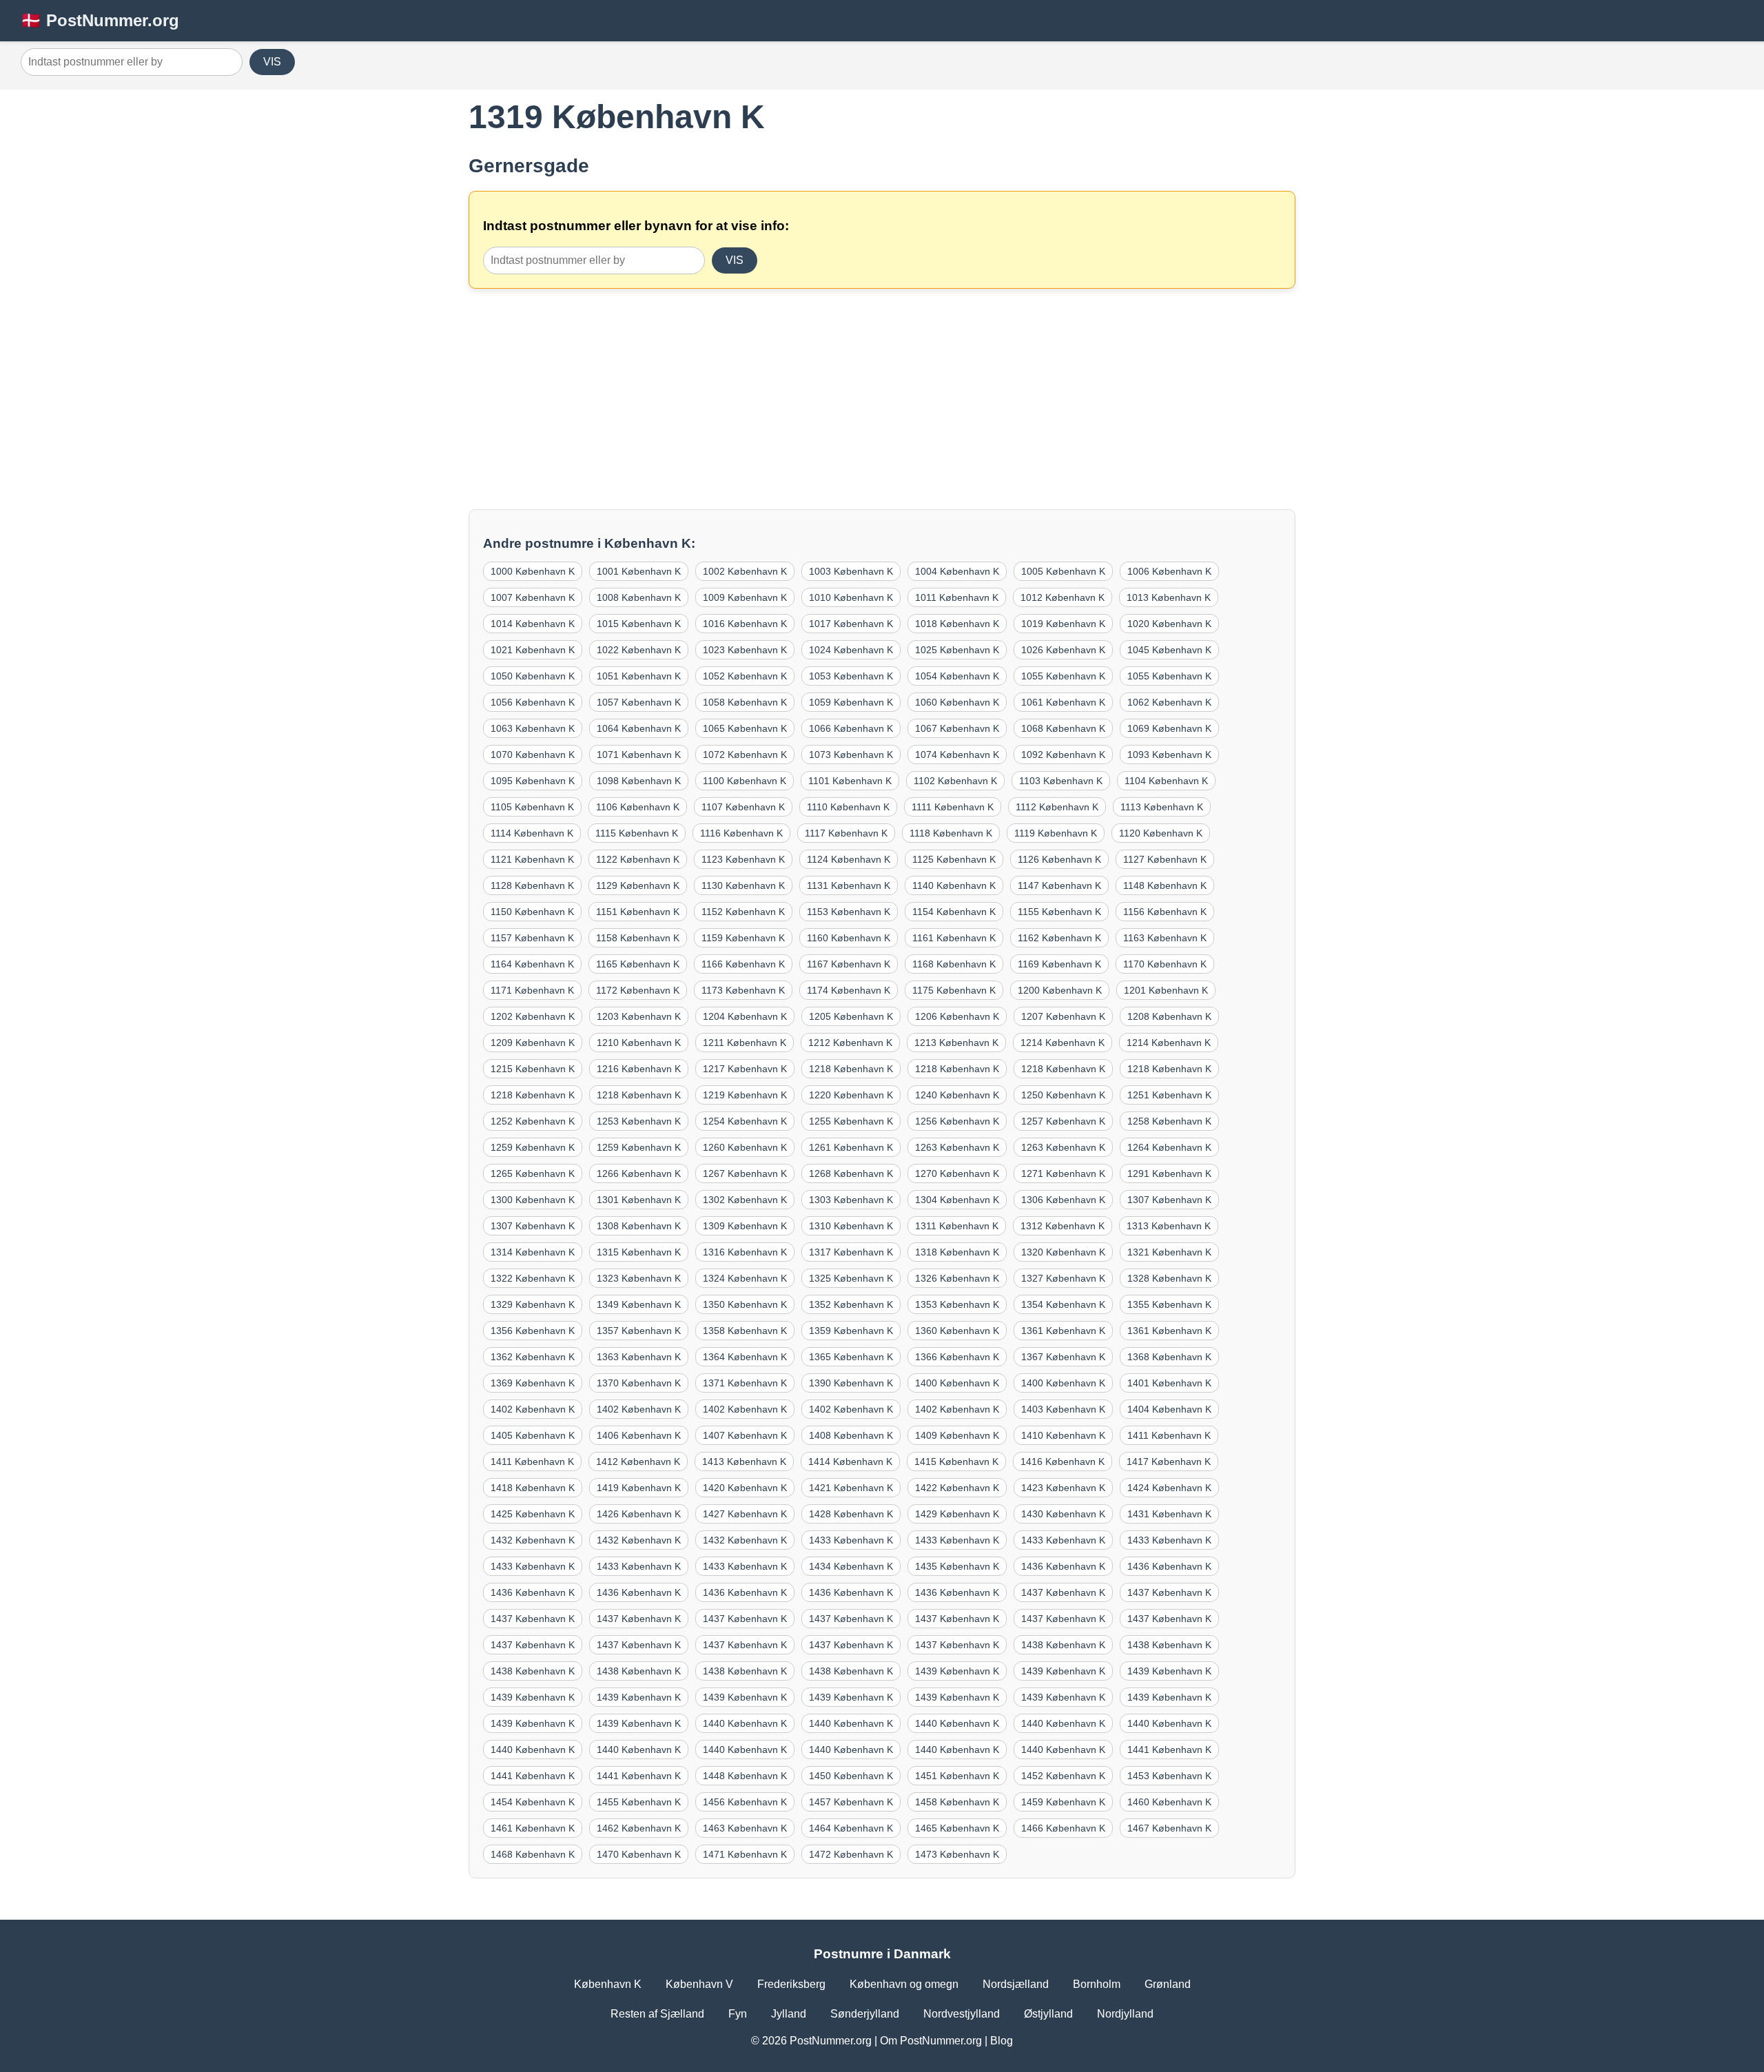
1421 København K (851, 1488)
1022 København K (639, 650)
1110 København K (848, 807)
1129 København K (638, 885)
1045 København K (1169, 650)
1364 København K (745, 1357)
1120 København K (1161, 833)
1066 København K (851, 728)
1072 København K (745, 755)
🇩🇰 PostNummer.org (100, 20)
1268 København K (851, 1173)
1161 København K (954, 938)
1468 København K (533, 1854)
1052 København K (745, 676)
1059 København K (851, 702)
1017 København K (851, 624)
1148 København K (1165, 885)
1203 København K (639, 1016)
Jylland (789, 2014)
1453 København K (1169, 1776)
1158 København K (638, 938)
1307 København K (1169, 1200)
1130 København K (743, 885)
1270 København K (957, 1173)
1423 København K (1063, 1488)
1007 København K (533, 597)
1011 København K (957, 597)
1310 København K (851, 1226)
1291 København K (1169, 1173)
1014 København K (533, 624)
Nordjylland (1125, 2014)
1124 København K (849, 859)
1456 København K (745, 1802)
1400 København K (957, 1383)
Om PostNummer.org (931, 2041)
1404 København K (1169, 1409)
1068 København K (1063, 728)
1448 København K (745, 1776)
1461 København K (533, 1828)
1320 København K (1063, 1252)
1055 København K (1063, 676)
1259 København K (533, 1147)
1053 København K (851, 676)
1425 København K (533, 1514)
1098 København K (639, 781)
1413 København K (744, 1461)
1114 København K (532, 833)
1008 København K (639, 597)
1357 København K (639, 1331)
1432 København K (533, 1540)
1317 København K (851, 1252)
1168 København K (954, 964)
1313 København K (1169, 1226)
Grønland (1168, 1984)
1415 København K (956, 1461)
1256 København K (957, 1121)
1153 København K (849, 912)
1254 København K (745, 1121)
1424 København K (1169, 1488)
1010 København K (851, 597)
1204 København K (745, 1016)
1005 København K (1063, 571)
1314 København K (533, 1252)
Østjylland (1048, 2014)
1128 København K (532, 885)
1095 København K (533, 781)
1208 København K (1169, 1016)
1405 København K (533, 1435)
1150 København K (532, 912)
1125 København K (954, 859)
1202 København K (533, 1016)
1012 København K (1063, 597)
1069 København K (1169, 728)
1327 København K (1063, 1278)
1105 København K (532, 807)
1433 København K (851, 1540)
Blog (1002, 2041)
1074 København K (957, 755)
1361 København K (1063, 1331)
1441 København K (1169, 1750)
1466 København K (1063, 1828)
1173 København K (743, 990)
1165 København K (638, 964)
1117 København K (846, 833)
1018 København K (957, 624)
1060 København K (957, 702)
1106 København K (638, 807)
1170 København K (1165, 964)
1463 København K (745, 1828)
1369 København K (533, 1383)
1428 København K (851, 1514)
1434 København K (851, 1566)
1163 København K (1165, 938)
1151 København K (638, 912)
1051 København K (639, 676)
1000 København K (533, 571)
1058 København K (745, 702)
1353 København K (957, 1304)
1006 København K (1169, 571)
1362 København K (533, 1357)
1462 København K (639, 1828)
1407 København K (745, 1435)
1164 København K (532, 964)
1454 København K (533, 1802)
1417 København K (1169, 1461)
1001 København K (639, 571)
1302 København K (745, 1200)
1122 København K (638, 859)
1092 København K (1063, 755)
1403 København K (1063, 1409)
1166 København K (743, 964)
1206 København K (957, 1016)
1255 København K (851, 1121)
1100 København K (745, 781)
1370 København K (639, 1383)
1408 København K (851, 1435)
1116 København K (741, 833)
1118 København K (951, 833)
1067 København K (957, 728)
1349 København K (639, 1304)
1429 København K (957, 1514)
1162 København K (1059, 938)
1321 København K (1169, 1252)
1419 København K (639, 1488)
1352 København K (851, 1304)
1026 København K (1063, 650)
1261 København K (851, 1147)
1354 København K (1063, 1304)
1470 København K (639, 1854)
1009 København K (745, 597)
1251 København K (1169, 1095)
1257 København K (1063, 1121)
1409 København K (957, 1435)
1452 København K (1063, 1776)
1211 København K (745, 1043)
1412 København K (638, 1461)
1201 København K (1166, 990)
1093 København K (1169, 755)
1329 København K (533, 1304)
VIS (272, 62)
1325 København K (851, 1278)
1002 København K (745, 571)
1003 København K (851, 571)
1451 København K (957, 1776)
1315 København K (639, 1252)
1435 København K (957, 1566)
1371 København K (745, 1383)
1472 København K (851, 1854)
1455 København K (639, 1802)
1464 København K (851, 1828)
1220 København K (851, 1095)
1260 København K (745, 1147)
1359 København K (851, 1331)
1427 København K (745, 1514)
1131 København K (849, 885)
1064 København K (639, 728)
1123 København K (743, 859)
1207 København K (1063, 1016)
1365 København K (851, 1357)
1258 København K (1169, 1121)
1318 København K (957, 1252)
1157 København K (532, 938)
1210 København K (639, 1043)
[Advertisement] (882, 399)
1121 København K (532, 859)
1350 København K (745, 1304)
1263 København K (957, 1147)
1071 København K (639, 755)
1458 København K (957, 1802)
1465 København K (957, 1828)
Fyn (738, 2014)
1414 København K (850, 1461)
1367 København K (1063, 1357)
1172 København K (638, 990)
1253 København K (639, 1121)
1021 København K (533, 650)
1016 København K (745, 624)
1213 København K (956, 1043)
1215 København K (533, 1069)
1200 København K (1060, 990)
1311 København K (957, 1226)
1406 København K (639, 1435)
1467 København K (1169, 1828)
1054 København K (957, 676)
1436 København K (1063, 1566)
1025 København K (957, 650)
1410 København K (1063, 1435)
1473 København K (957, 1854)
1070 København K (533, 755)
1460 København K (1169, 1802)
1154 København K (954, 912)
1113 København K (1162, 807)
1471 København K (745, 1854)
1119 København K (1056, 833)
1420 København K (745, 1488)
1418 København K (533, 1488)
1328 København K (1169, 1278)
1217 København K (745, 1069)
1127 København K (1165, 859)
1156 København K (1165, 912)
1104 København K (1166, 781)
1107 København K (743, 807)
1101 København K (850, 781)
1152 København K (743, 912)
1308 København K (639, 1226)
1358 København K (745, 1331)
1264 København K (1169, 1147)
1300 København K (533, 1200)
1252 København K (533, 1121)
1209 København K (533, 1043)
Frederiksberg (791, 1984)
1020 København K (1169, 624)
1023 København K (745, 650)
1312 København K (1063, 1226)
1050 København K (533, 676)
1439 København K (957, 1671)
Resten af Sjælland (657, 2014)
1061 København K (1063, 702)
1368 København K (1169, 1357)
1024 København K (851, 650)
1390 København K (851, 1383)
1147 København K (1059, 885)
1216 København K (639, 1069)
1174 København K (849, 990)
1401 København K (1169, 1383)
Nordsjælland (1016, 1984)
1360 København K (957, 1331)
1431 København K (1169, 1514)
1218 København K (851, 1069)
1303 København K (851, 1200)
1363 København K (639, 1357)
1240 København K (957, 1095)
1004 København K (957, 571)
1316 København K (745, 1252)
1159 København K (743, 938)
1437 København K (1063, 1592)
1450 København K (851, 1776)
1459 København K (1063, 1802)
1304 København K (957, 1200)
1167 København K (849, 964)
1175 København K (954, 990)
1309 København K (745, 1226)
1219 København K (745, 1095)
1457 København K (851, 1802)
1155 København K (1059, 912)
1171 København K (532, 990)
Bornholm (1097, 1984)
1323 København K (639, 1278)
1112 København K (1057, 807)
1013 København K (1169, 597)
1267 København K (745, 1173)
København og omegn (904, 1984)
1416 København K (1063, 1461)
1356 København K (533, 1331)
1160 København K (849, 938)
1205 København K (851, 1016)
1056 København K (533, 702)
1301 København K (639, 1200)
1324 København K (745, 1278)
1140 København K (954, 885)
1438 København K (1063, 1645)
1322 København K (533, 1278)
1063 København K (533, 728)
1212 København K (850, 1043)
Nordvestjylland (962, 2014)
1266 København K (639, 1173)
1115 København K (637, 833)
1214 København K (1063, 1043)
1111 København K (953, 807)
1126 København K (1059, 859)
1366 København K (957, 1357)
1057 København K (639, 702)
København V (699, 1984)
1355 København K (1169, 1304)
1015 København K (639, 624)
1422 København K (957, 1488)
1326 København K (957, 1278)
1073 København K (851, 755)
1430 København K (1063, 1514)
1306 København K (1063, 1200)
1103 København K (1061, 781)
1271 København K (1063, 1173)
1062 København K (1169, 702)
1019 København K (1063, 624)
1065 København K (745, 728)
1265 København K (533, 1173)
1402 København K (533, 1409)
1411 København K (1169, 1435)
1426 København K (639, 1514)
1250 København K (1063, 1095)
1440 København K (745, 1723)
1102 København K (955, 781)
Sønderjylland (865, 2014)
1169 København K (1059, 964)
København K (608, 1984)
